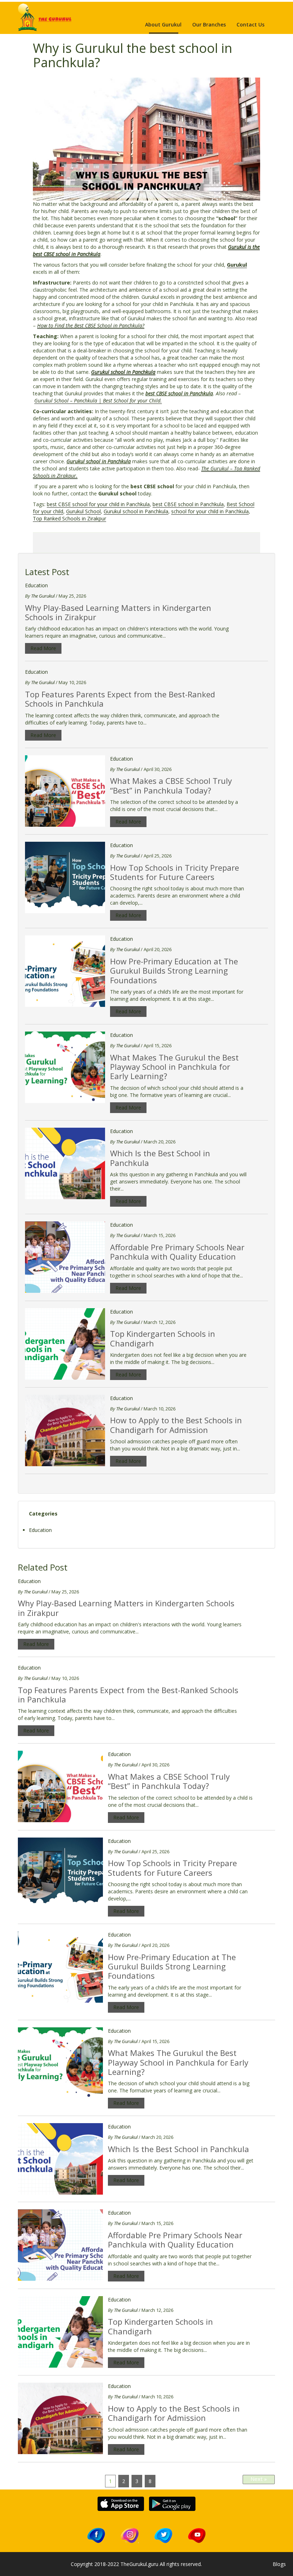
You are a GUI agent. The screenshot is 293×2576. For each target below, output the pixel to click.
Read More (43, 648)
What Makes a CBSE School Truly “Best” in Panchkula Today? (171, 785)
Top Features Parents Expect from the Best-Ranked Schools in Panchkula (120, 699)
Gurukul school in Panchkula (136, 511)
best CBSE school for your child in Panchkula (98, 504)
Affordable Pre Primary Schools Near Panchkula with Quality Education (177, 1252)
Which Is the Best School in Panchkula (160, 1158)
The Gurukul (42, 596)
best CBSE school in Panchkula (188, 504)
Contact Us (250, 24)
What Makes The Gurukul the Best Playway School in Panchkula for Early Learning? (174, 1067)
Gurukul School (83, 511)
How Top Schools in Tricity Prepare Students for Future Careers (175, 872)
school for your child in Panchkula (210, 511)
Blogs (279, 2564)
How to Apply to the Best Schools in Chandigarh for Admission (176, 1425)
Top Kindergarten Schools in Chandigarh (163, 1338)
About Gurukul (163, 24)
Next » (259, 2479)
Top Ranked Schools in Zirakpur (69, 518)
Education (36, 585)
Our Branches (209, 24)
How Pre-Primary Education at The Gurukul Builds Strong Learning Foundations (174, 971)
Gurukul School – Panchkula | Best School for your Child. (98, 401)
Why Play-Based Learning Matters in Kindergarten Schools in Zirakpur (118, 612)
